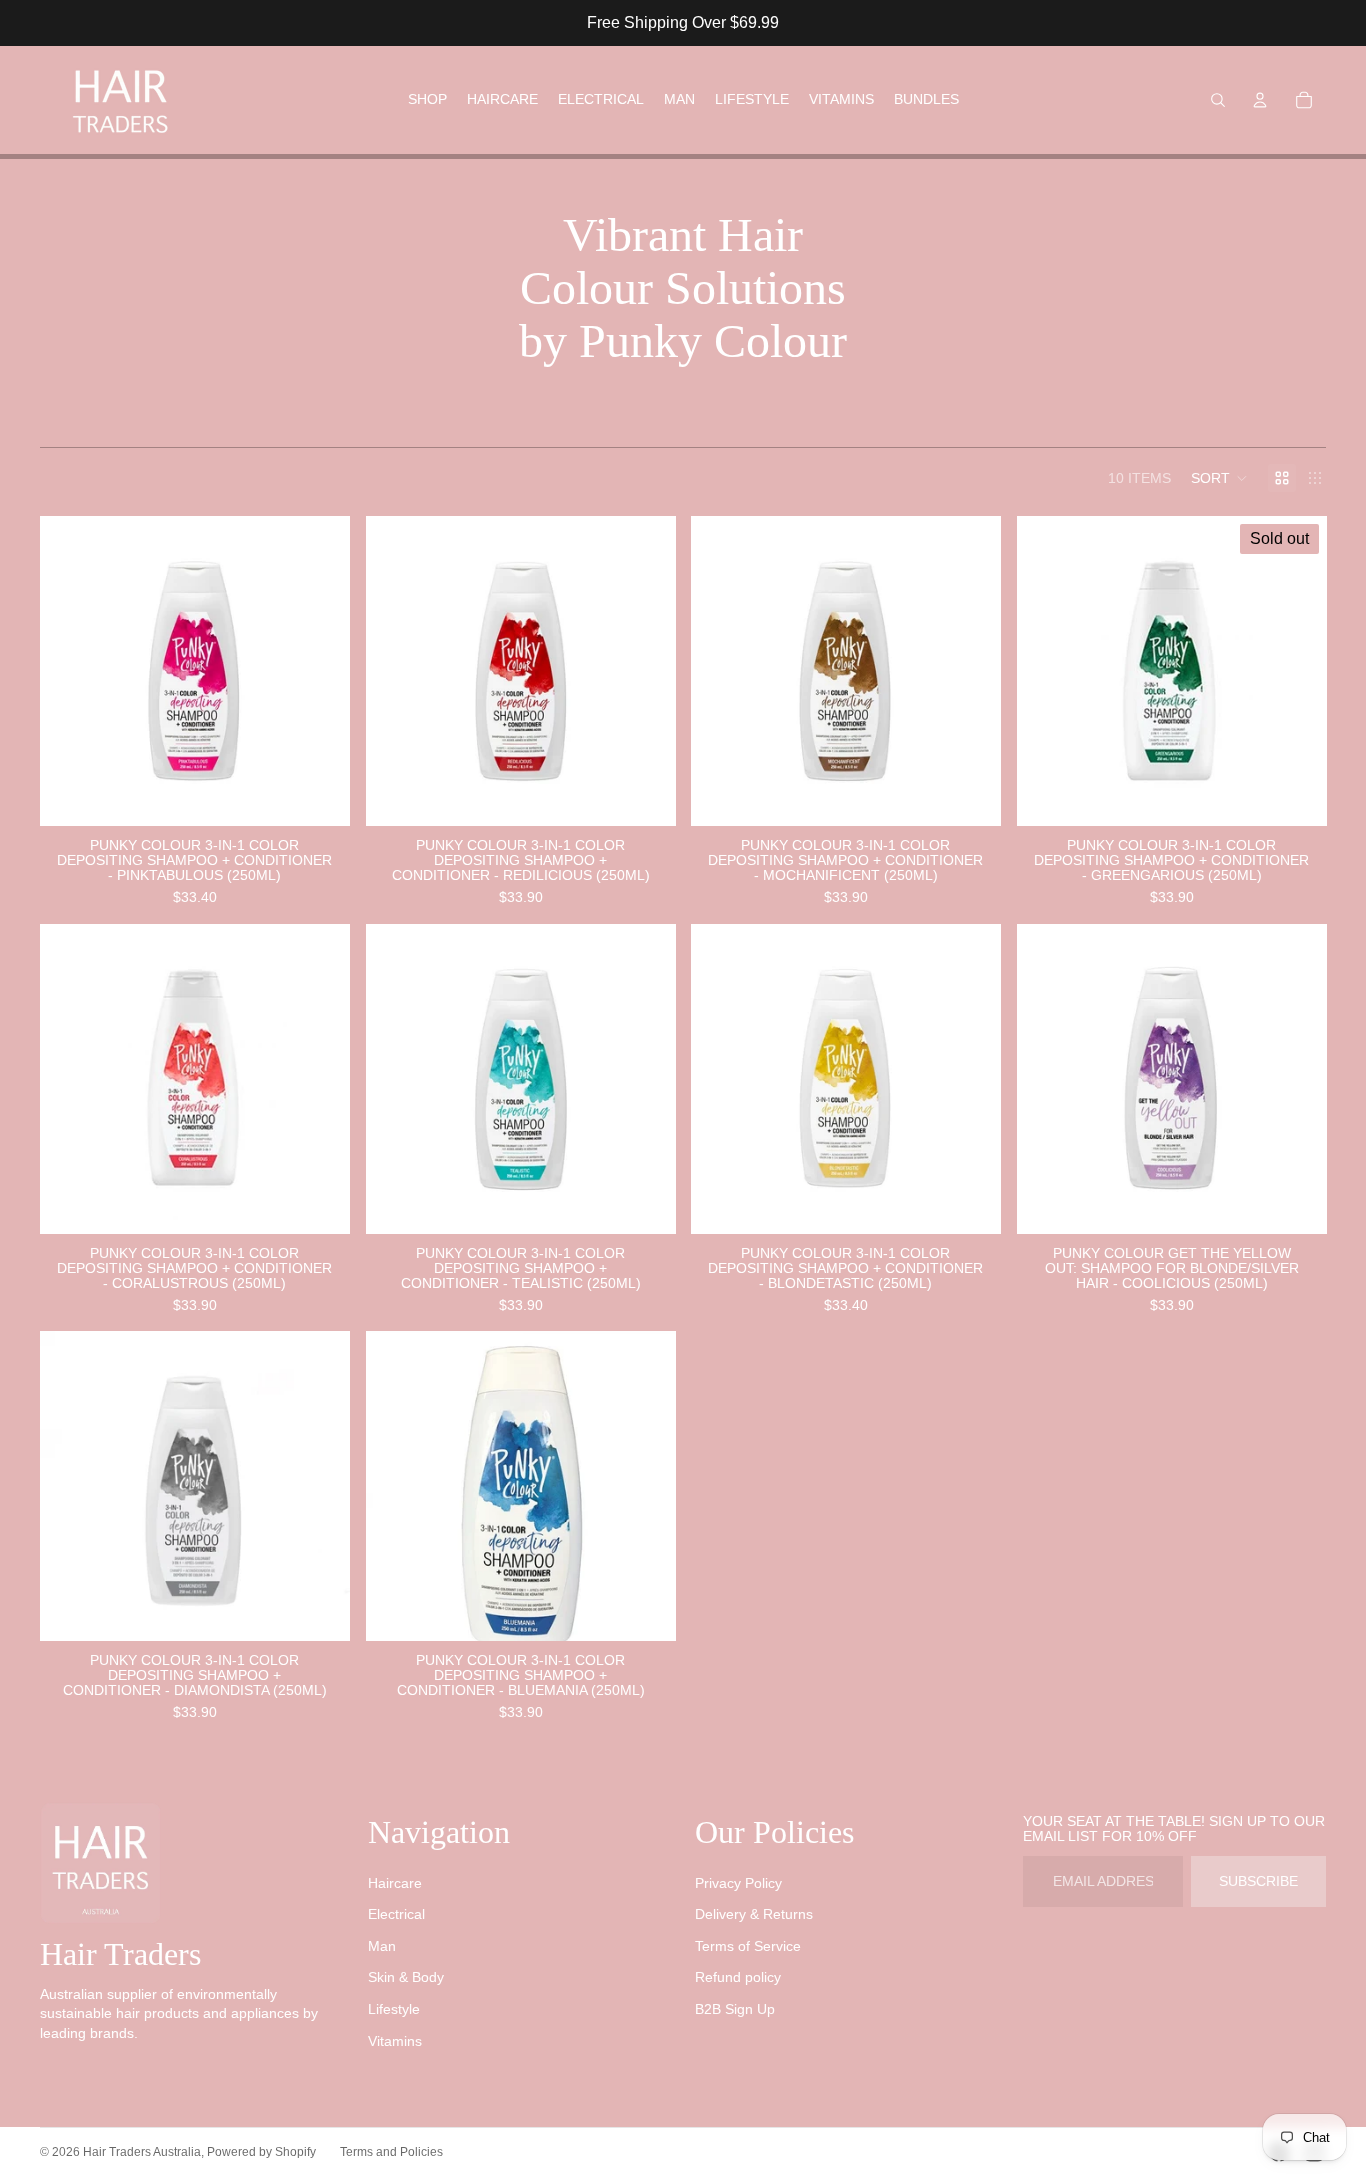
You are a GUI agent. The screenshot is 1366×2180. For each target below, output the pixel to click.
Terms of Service (748, 1946)
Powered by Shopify (261, 2152)
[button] (1219, 478)
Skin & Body (406, 1977)
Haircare (395, 1883)
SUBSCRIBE (1258, 1881)
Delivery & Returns (754, 1914)
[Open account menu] (1260, 100)
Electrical (396, 1914)
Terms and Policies (391, 2152)
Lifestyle (394, 2009)
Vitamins (395, 2041)
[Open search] (1218, 100)
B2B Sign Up (735, 2009)
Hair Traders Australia (142, 2152)
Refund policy (738, 1977)
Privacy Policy (738, 1883)
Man (382, 1946)
